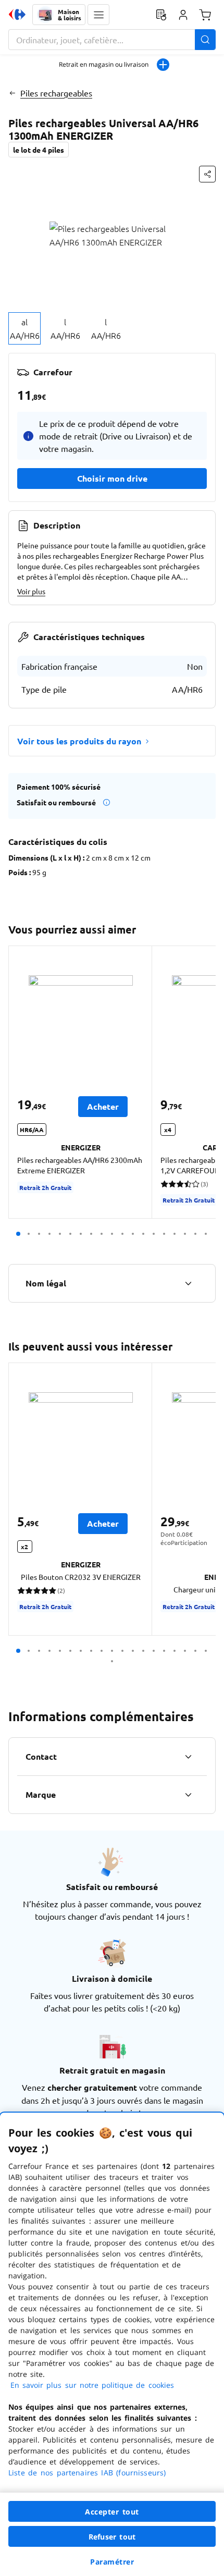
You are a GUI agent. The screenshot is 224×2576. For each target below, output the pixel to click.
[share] (207, 174)
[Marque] (188, 1795)
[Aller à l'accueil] (17, 15)
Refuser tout (112, 2537)
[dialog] (112, 2344)
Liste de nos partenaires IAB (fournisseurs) (87, 2473)
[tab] (24, 328)
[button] (98, 15)
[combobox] (112, 40)
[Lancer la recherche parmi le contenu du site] (205, 40)
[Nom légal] (188, 1283)
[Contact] (188, 1757)
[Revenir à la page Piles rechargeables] (12, 93)
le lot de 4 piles (39, 150)
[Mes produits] (161, 15)
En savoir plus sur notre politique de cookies (92, 2385)
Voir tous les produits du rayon (79, 741)
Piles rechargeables (56, 93)
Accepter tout (112, 2512)
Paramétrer (112, 2562)
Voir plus (31, 591)
